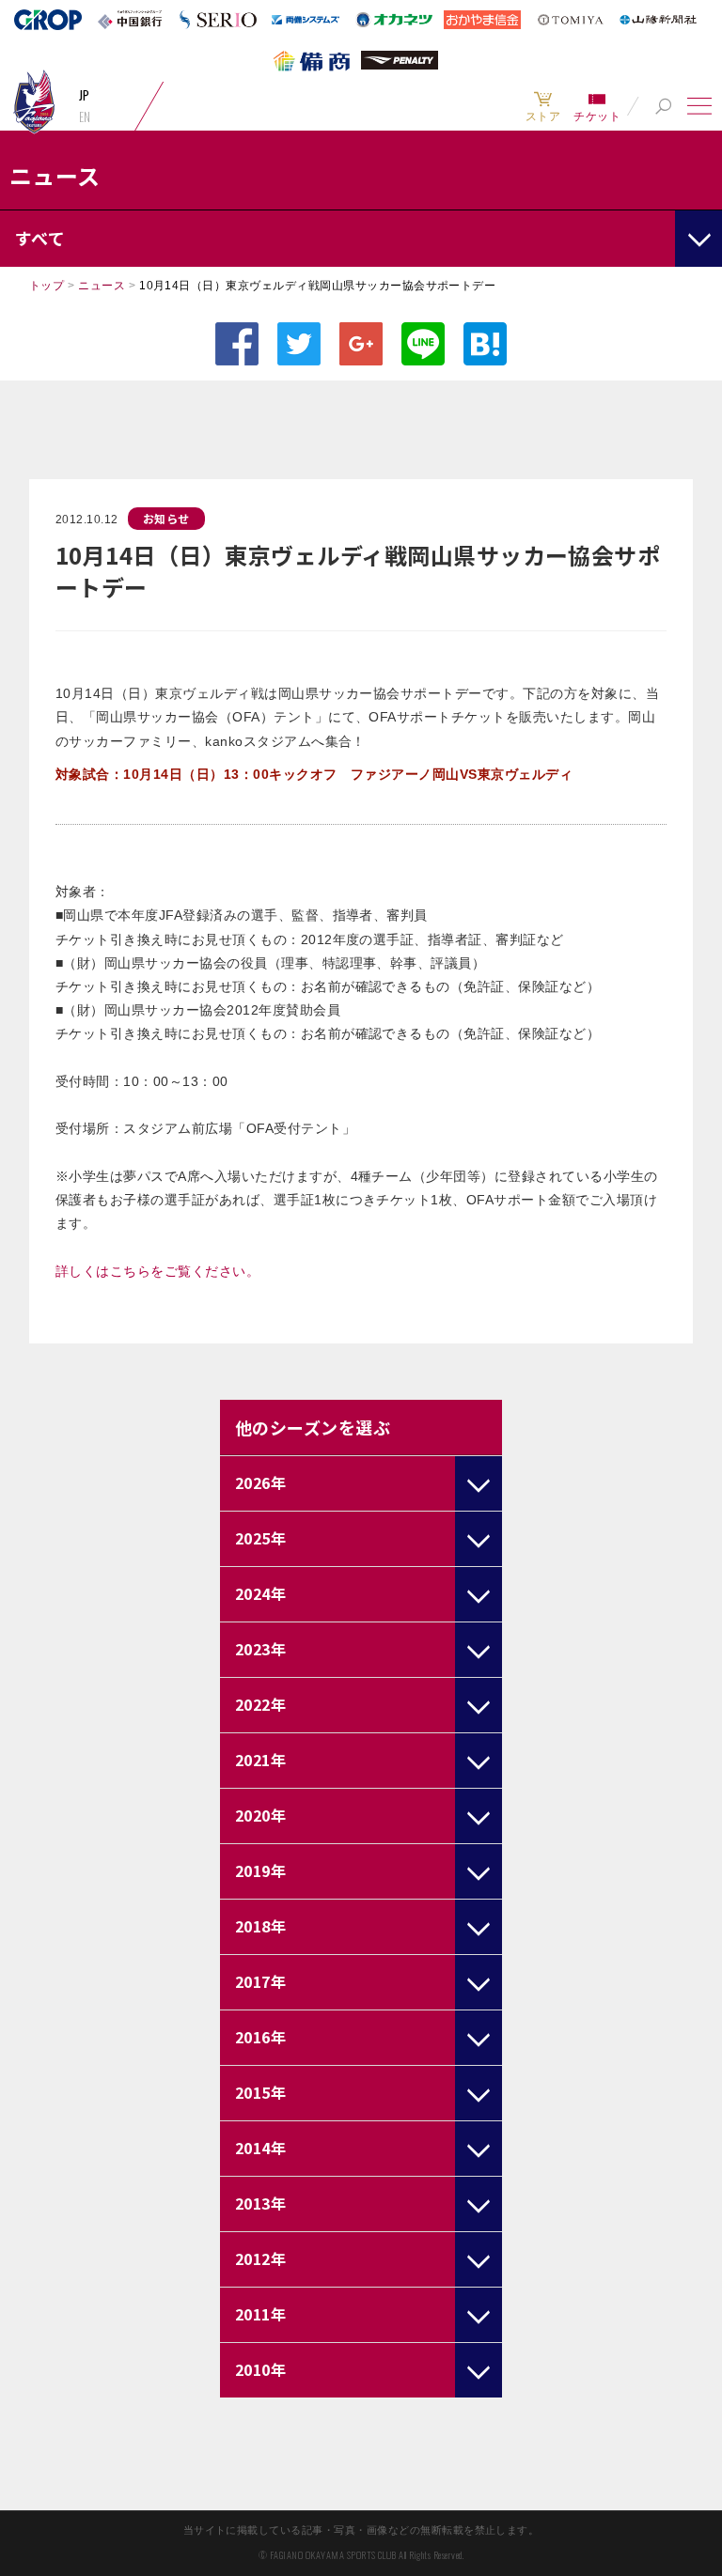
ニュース (102, 286)
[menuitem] (543, 106)
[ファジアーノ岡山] (34, 101)
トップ (47, 286)
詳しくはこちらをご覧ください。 (157, 1271)
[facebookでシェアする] (237, 344)
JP (85, 95)
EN (85, 116)
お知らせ (166, 518)
